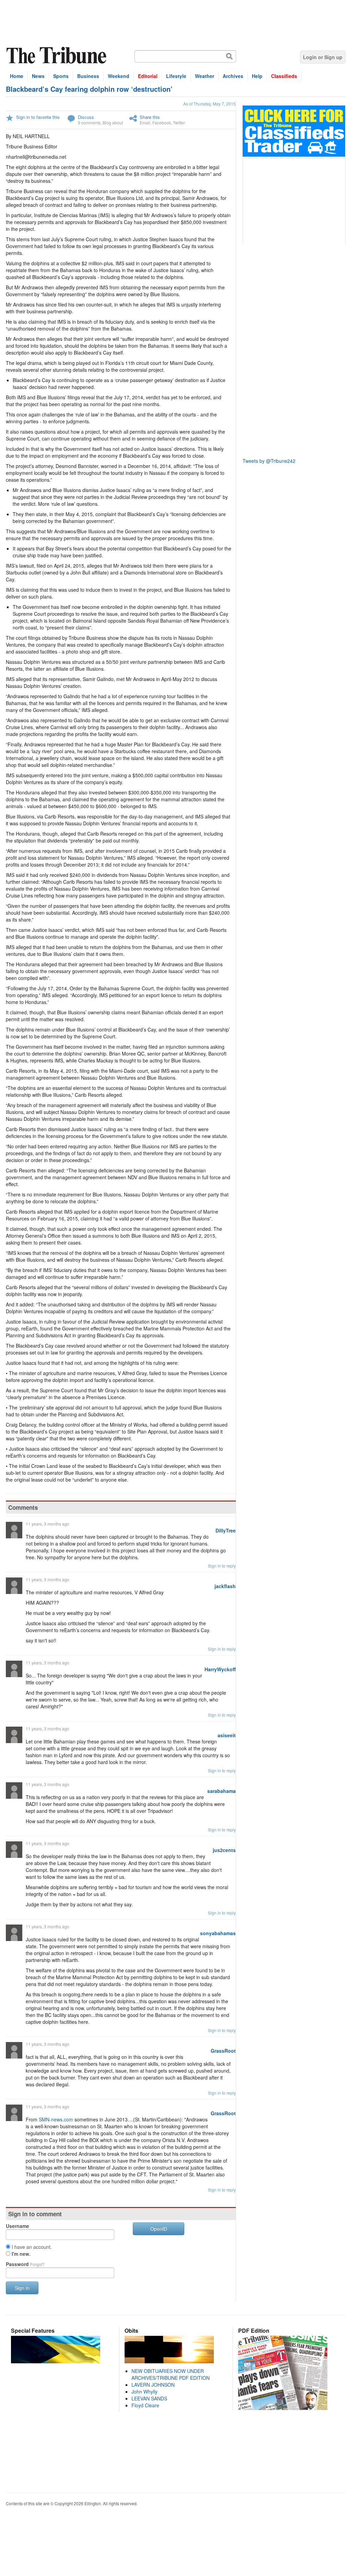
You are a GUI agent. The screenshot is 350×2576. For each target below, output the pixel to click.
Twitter (179, 122)
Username (17, 2226)
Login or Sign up (323, 57)
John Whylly (144, 2391)
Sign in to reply (222, 1566)
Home (17, 76)
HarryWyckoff (220, 1669)
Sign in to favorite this (38, 117)
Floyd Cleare (145, 2405)
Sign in (22, 2288)
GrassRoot (223, 2051)
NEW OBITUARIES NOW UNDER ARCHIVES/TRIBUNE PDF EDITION (171, 2374)
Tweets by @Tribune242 (269, 461)
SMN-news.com (56, 2119)
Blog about (113, 122)
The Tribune (57, 55)
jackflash (225, 1586)
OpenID (159, 2229)
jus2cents (224, 1850)
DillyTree (226, 1530)
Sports (61, 76)
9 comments (89, 122)
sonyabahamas (218, 1933)
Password (25, 2264)
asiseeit (227, 1735)
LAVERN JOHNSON (153, 2385)
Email (145, 122)
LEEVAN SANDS (149, 2398)
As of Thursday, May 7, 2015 (209, 104)
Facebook (162, 122)
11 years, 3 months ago (48, 1524)
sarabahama (221, 1791)
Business (88, 76)
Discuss (86, 117)
